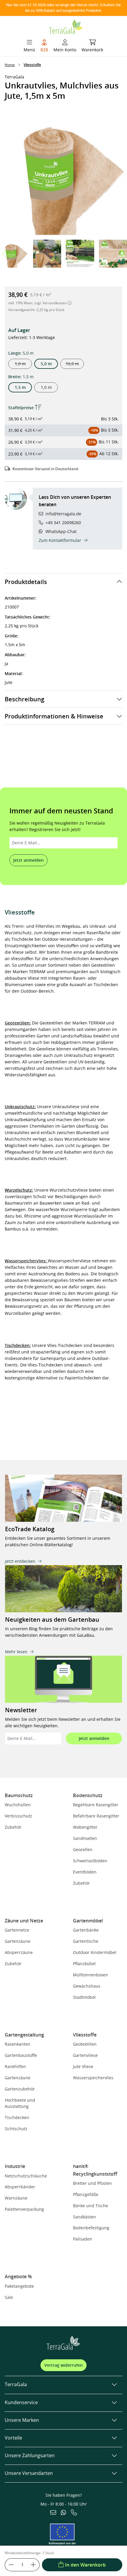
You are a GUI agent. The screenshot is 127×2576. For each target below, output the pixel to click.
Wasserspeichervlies (93, 2078)
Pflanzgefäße (86, 2194)
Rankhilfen (15, 2066)
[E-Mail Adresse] (53, 2513)
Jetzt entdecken (20, 1561)
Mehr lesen (16, 1652)
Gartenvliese (85, 2055)
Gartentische (86, 1941)
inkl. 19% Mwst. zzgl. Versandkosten (38, 303)
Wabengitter (85, 1827)
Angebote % (18, 2276)
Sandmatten (85, 1838)
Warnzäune (16, 2198)
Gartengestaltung (24, 2035)
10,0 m (75, 365)
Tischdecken (17, 2117)
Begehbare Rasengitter (96, 1805)
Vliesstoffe (85, 2035)
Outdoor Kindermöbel (95, 1952)
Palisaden (83, 2239)
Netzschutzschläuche (26, 2176)
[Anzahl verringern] (11, 2565)
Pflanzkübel (84, 1964)
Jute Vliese (83, 2066)
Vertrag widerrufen (63, 2365)
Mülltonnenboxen (91, 1975)
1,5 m (20, 387)
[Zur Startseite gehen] (66, 26)
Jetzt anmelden (29, 860)
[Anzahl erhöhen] (33, 2565)
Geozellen (83, 1849)
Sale (9, 2297)
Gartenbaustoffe (21, 2055)
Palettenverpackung (24, 2209)
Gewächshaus (87, 1986)
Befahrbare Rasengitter (96, 1816)
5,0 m (46, 364)
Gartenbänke (86, 1930)
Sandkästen (84, 2217)
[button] (122, 254)
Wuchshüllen (18, 1805)
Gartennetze (17, 1930)
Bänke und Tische (91, 2206)
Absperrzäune (19, 1952)
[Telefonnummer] (74, 2513)
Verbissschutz (18, 1816)
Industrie (15, 2166)
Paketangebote (19, 2286)
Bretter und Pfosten (92, 2183)
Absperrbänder (20, 2187)
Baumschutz (19, 1795)
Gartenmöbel (88, 1921)
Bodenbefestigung (91, 2228)
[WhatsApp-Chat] (63, 2513)
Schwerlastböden (90, 1861)
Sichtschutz (16, 2129)
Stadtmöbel (84, 1997)
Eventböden (85, 1872)
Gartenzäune (18, 1941)
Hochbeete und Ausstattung (20, 2103)
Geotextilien (85, 2044)
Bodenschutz (88, 1795)
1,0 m (23, 365)
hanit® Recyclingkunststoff (95, 2170)
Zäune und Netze (24, 1921)
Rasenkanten (18, 2044)
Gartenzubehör (20, 2089)
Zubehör (13, 1827)
